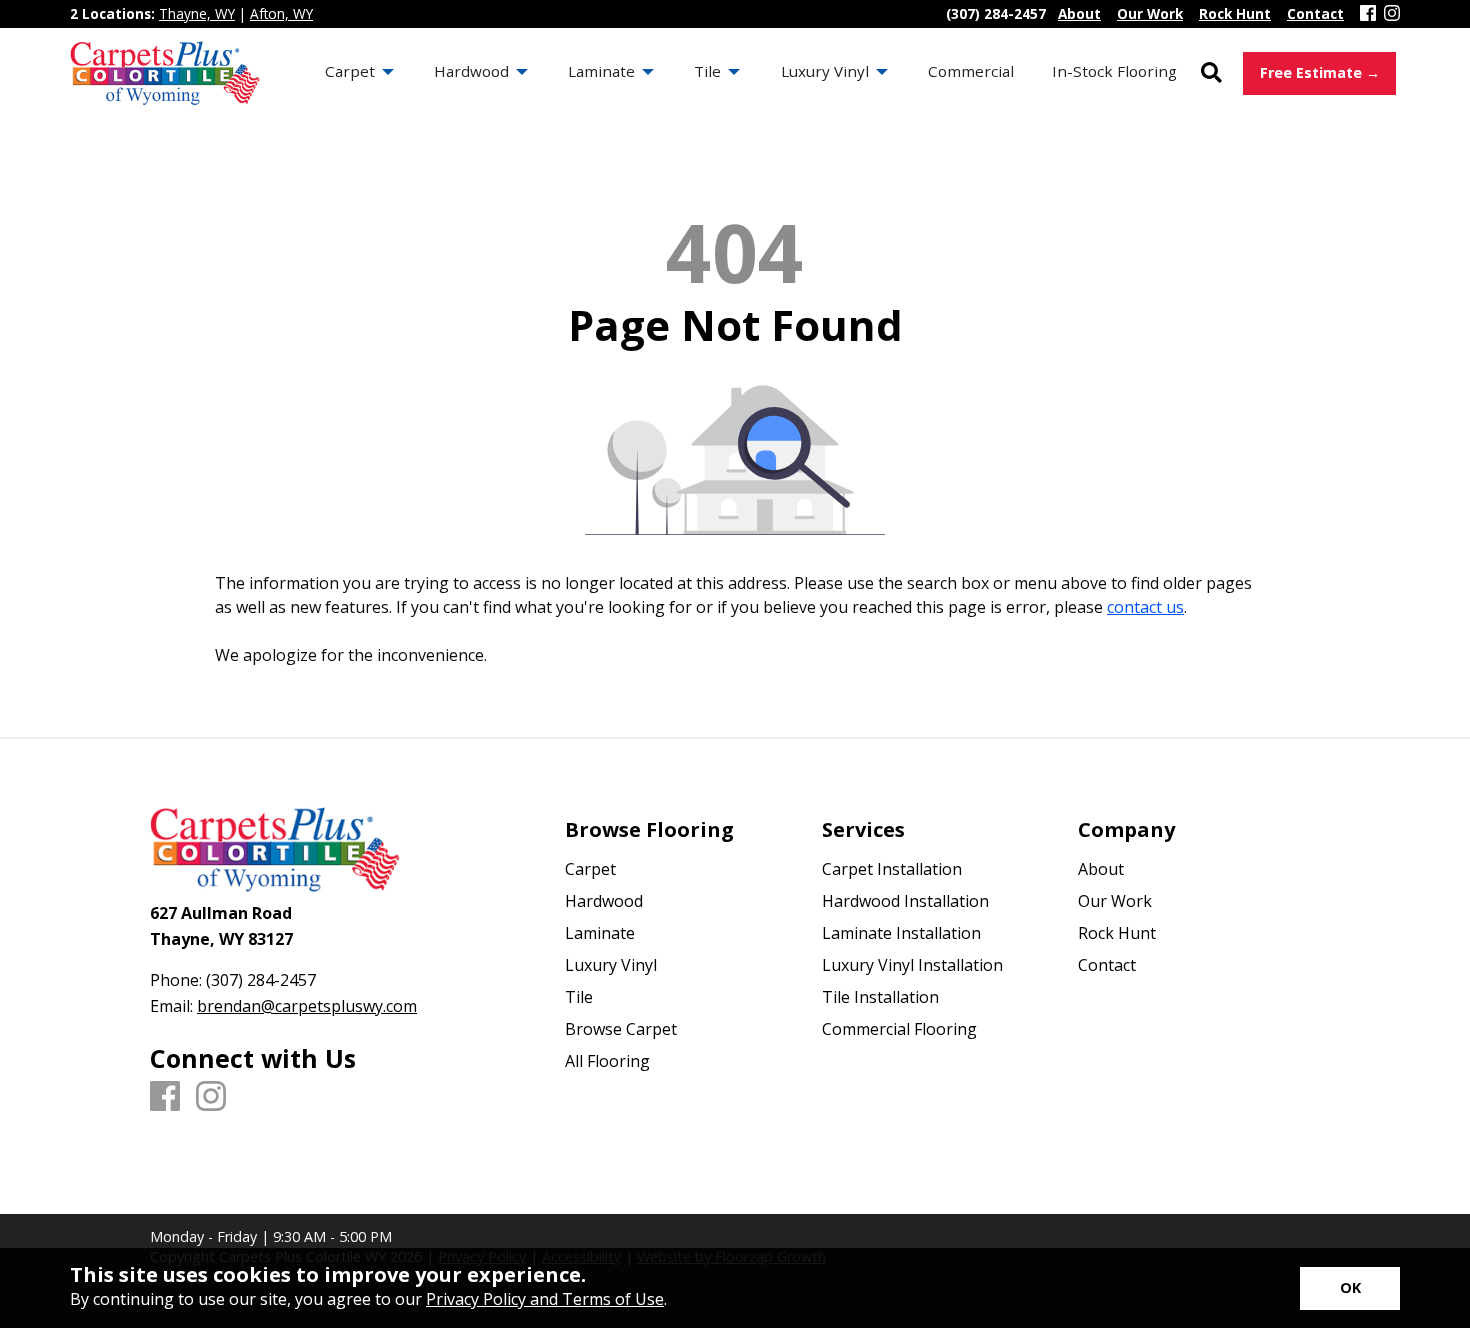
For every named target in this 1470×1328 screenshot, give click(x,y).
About (1101, 869)
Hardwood (604, 901)
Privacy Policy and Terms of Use (545, 1299)
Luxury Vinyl (611, 965)
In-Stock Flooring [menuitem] (1114, 71)
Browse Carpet (621, 1029)
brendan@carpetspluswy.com (307, 1006)
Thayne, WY (197, 13)
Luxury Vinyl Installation (912, 965)
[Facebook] (1368, 14)
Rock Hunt (1117, 933)
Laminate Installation (901, 933)
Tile (579, 997)
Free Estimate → (1320, 72)
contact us (1145, 607)
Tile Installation (880, 997)
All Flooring (607, 1061)
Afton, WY (281, 13)
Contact (1107, 965)
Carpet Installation (892, 869)
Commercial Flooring (899, 1029)
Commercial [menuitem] (971, 71)
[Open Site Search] (1211, 73)
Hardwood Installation (905, 901)
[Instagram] (1392, 14)
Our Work (1115, 901)
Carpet (590, 869)
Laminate (600, 933)
